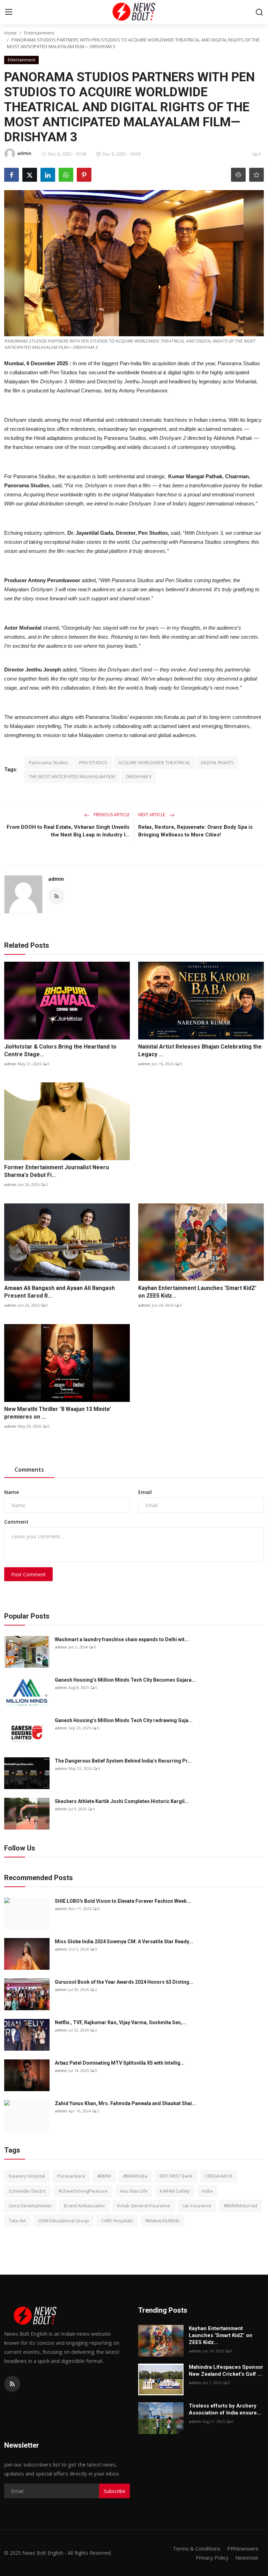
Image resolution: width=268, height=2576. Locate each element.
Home (10, 33)
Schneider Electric (27, 2191)
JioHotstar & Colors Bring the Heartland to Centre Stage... (60, 1050)
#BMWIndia (135, 2176)
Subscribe (114, 2491)
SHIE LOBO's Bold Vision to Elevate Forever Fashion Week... (123, 1901)
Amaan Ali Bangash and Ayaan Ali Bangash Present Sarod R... (59, 1292)
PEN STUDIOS (93, 763)
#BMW (104, 2176)
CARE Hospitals (117, 2221)
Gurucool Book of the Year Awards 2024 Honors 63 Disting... (124, 1982)
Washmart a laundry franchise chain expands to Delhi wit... (122, 1639)
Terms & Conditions (197, 2548)
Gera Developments (30, 2206)
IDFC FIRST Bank (176, 2176)
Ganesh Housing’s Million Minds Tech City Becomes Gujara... (125, 1680)
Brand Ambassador (84, 2206)
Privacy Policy (212, 2558)
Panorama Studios (49, 763)
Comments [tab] (29, 1470)
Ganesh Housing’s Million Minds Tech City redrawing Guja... (124, 1720)
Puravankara (71, 2176)
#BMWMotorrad (240, 2206)
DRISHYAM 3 (139, 776)
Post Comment (28, 1574)
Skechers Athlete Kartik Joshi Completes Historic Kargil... (122, 1801)
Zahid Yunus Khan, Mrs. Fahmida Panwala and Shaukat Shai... (125, 2103)
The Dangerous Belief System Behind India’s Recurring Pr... (123, 1761)
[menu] (9, 12)
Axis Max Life (134, 2191)
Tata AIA (17, 2221)
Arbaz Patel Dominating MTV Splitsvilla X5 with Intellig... (120, 2063)
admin (56, 879)
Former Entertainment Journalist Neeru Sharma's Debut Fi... (57, 1171)
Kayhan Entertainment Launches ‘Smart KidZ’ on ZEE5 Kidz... (197, 1292)
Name (12, 1492)
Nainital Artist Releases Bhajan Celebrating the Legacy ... (200, 1050)
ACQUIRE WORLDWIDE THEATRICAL (154, 763)
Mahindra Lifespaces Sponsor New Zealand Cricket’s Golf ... (226, 2371)
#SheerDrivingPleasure (83, 2191)
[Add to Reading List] (256, 175)
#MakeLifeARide (162, 2221)
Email (145, 1492)
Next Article (152, 815)
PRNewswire (243, 2548)
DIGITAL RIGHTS (217, 763)
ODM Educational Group (64, 2221)
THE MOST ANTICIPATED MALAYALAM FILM (72, 776)
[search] (259, 12)
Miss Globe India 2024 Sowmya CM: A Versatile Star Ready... (124, 1942)
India (207, 2191)
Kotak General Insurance (144, 2206)
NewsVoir (247, 2558)
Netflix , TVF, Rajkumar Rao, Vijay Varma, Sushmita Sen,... (121, 2022)
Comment (16, 1522)
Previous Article (111, 815)
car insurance (197, 2206)
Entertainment (39, 33)
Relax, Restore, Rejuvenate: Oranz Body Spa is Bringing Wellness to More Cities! (195, 831)
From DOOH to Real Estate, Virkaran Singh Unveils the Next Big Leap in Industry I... (68, 831)
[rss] (12, 2384)
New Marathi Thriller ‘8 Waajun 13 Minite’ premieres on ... (58, 1413)
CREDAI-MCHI (218, 2176)
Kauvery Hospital (27, 2176)
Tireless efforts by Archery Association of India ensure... (225, 2409)
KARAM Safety (175, 2191)
